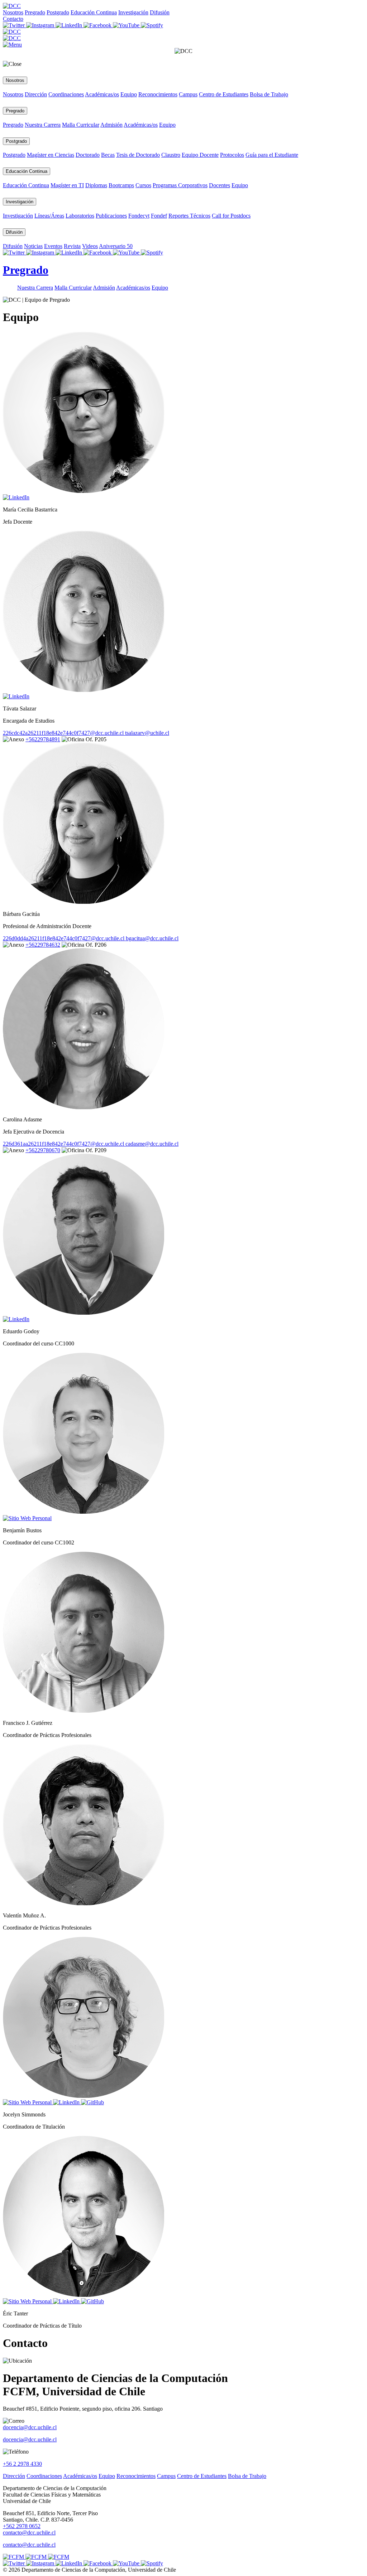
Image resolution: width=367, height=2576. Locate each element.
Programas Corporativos (180, 185)
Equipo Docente (200, 155)
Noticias (33, 246)
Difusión (160, 12)
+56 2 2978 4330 (22, 2464)
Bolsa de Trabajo (269, 94)
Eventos (53, 246)
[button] (12, 45)
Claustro (171, 155)
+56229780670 (43, 1150)
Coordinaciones (66, 94)
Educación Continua (94, 12)
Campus (188, 94)
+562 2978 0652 (22, 2526)
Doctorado (88, 155)
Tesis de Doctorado (138, 155)
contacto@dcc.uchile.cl (29, 2545)
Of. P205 (95, 739)
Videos (90, 246)
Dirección (36, 94)
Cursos (143, 185)
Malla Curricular (81, 125)
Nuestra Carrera (43, 125)
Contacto (13, 19)
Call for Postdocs (231, 216)
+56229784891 (43, 739)
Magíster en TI (67, 185)
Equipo (129, 94)
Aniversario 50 (116, 246)
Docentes (220, 185)
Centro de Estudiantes (224, 94)
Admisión (111, 125)
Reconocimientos (158, 94)
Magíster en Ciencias (51, 155)
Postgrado (58, 12)
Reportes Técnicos (189, 216)
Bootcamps (121, 185)
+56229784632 (43, 945)
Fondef (159, 216)
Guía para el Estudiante (272, 155)
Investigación (133, 12)
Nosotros (13, 12)
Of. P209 (95, 1150)
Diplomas (96, 185)
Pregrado (35, 12)
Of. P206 (95, 945)
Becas (108, 155)
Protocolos (232, 155)
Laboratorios (80, 216)
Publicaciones (111, 216)
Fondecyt (139, 216)
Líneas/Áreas (49, 216)
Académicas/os (102, 94)
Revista (72, 246)
